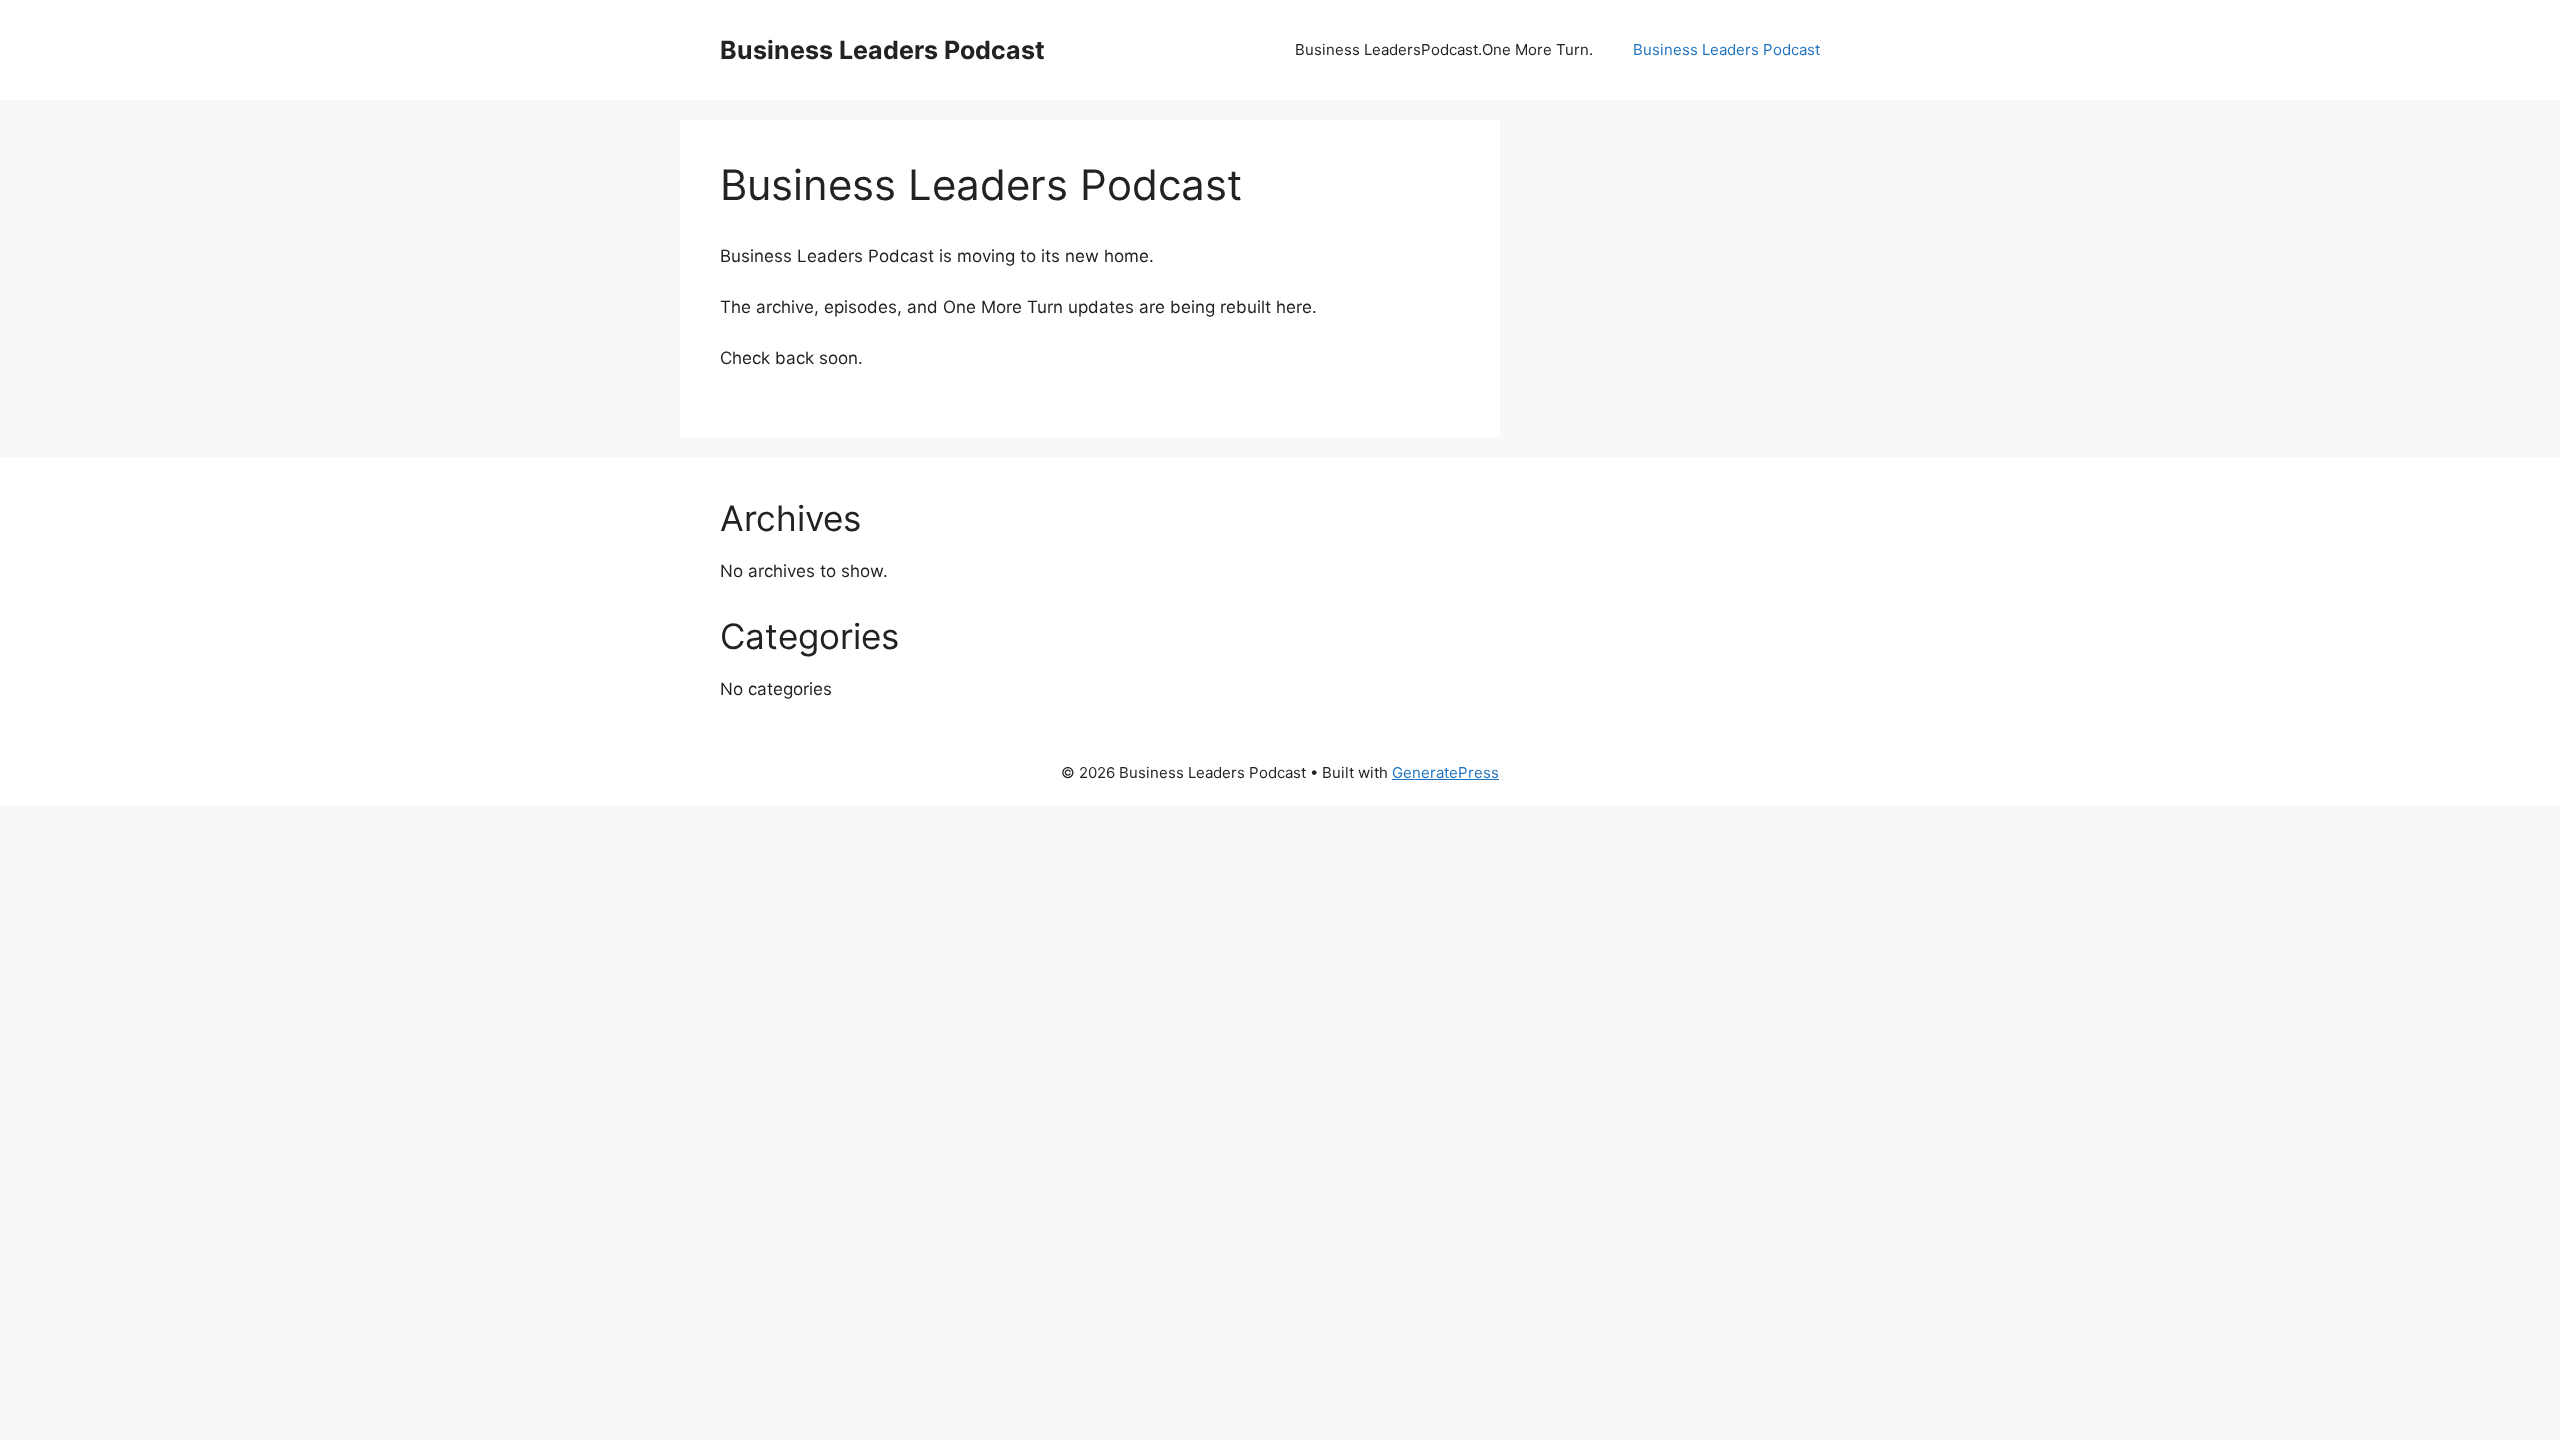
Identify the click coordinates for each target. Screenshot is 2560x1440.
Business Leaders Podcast (882, 50)
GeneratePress (1445, 772)
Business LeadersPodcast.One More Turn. (1444, 49)
